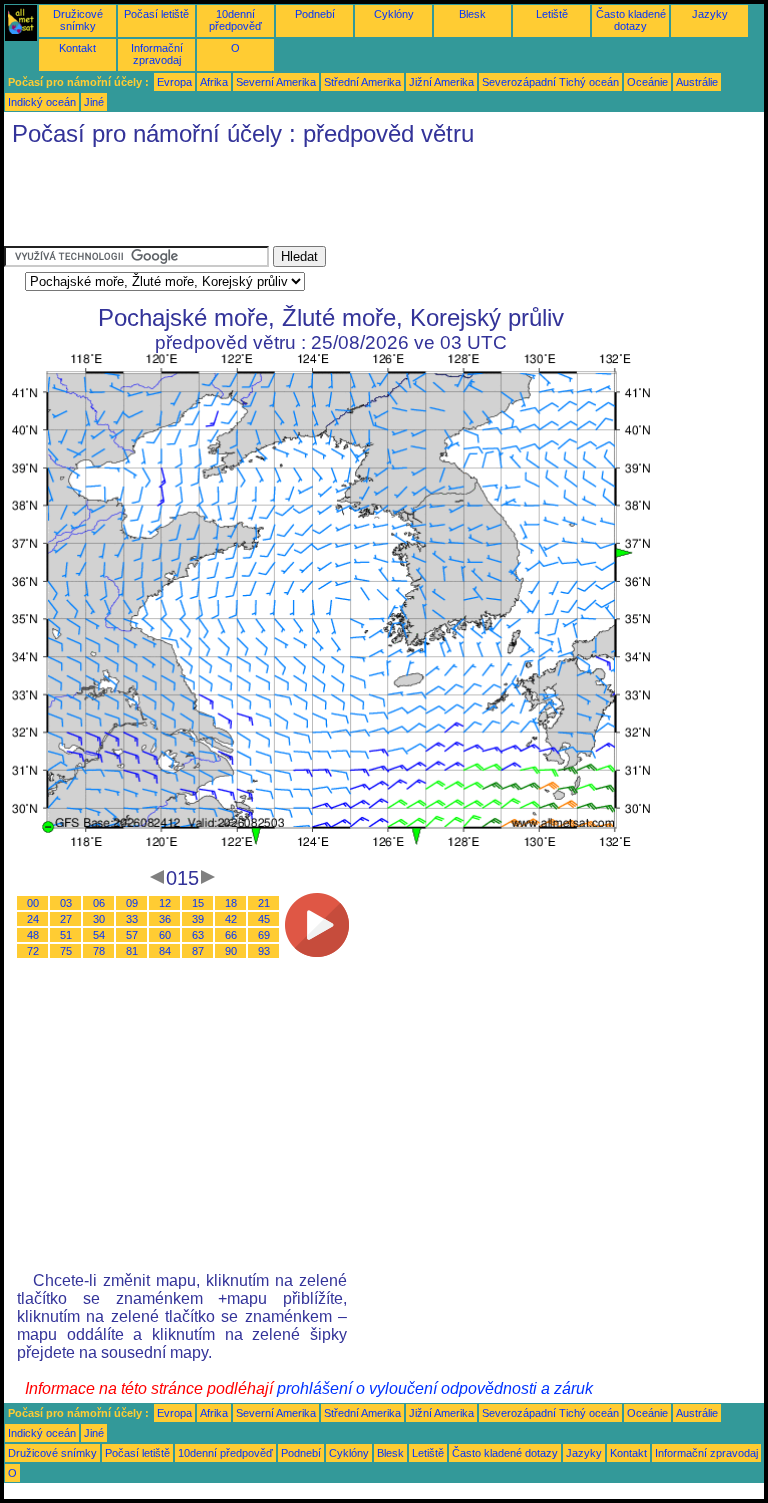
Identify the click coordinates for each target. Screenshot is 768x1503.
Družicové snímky (78, 20)
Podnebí (315, 14)
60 (165, 935)
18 (231, 903)
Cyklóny (394, 14)
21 (264, 903)
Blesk (472, 14)
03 (66, 903)
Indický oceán (42, 102)
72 (33, 951)
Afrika (214, 82)
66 (231, 935)
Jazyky (710, 14)
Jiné (94, 102)
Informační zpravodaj (157, 54)
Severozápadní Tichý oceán (550, 82)
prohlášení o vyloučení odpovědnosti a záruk (435, 1388)
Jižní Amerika (441, 82)
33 (132, 919)
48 (33, 935)
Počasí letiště (156, 14)
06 (99, 903)
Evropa (174, 82)
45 (264, 919)
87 (198, 951)
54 (99, 935)
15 (198, 903)
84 (165, 951)
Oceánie (647, 82)
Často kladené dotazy (631, 20)
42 (231, 919)
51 (66, 935)
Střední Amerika (362, 82)
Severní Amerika (276, 82)
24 (33, 919)
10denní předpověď (235, 20)
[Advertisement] (368, 201)
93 (264, 951)
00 (33, 903)
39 (198, 919)
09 (132, 903)
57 (132, 935)
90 (231, 951)
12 (165, 903)
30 (99, 919)
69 (264, 935)
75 (66, 951)
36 (165, 919)
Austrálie (697, 82)
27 (66, 919)
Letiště (552, 14)
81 (132, 951)
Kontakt (77, 48)
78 (99, 951)
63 (198, 935)
